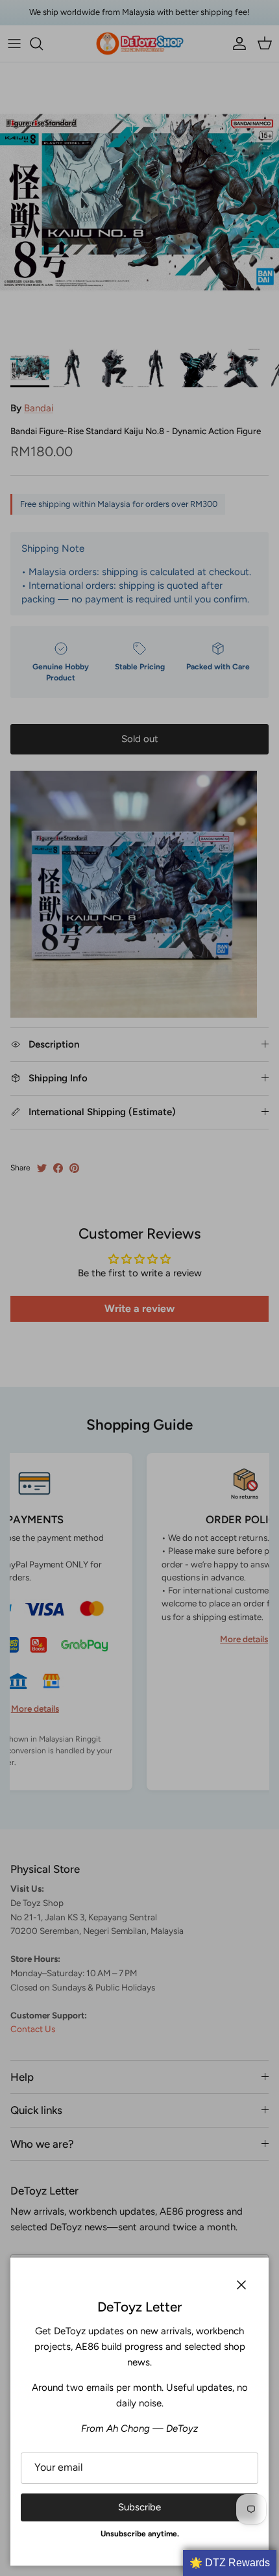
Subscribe (139, 2507)
